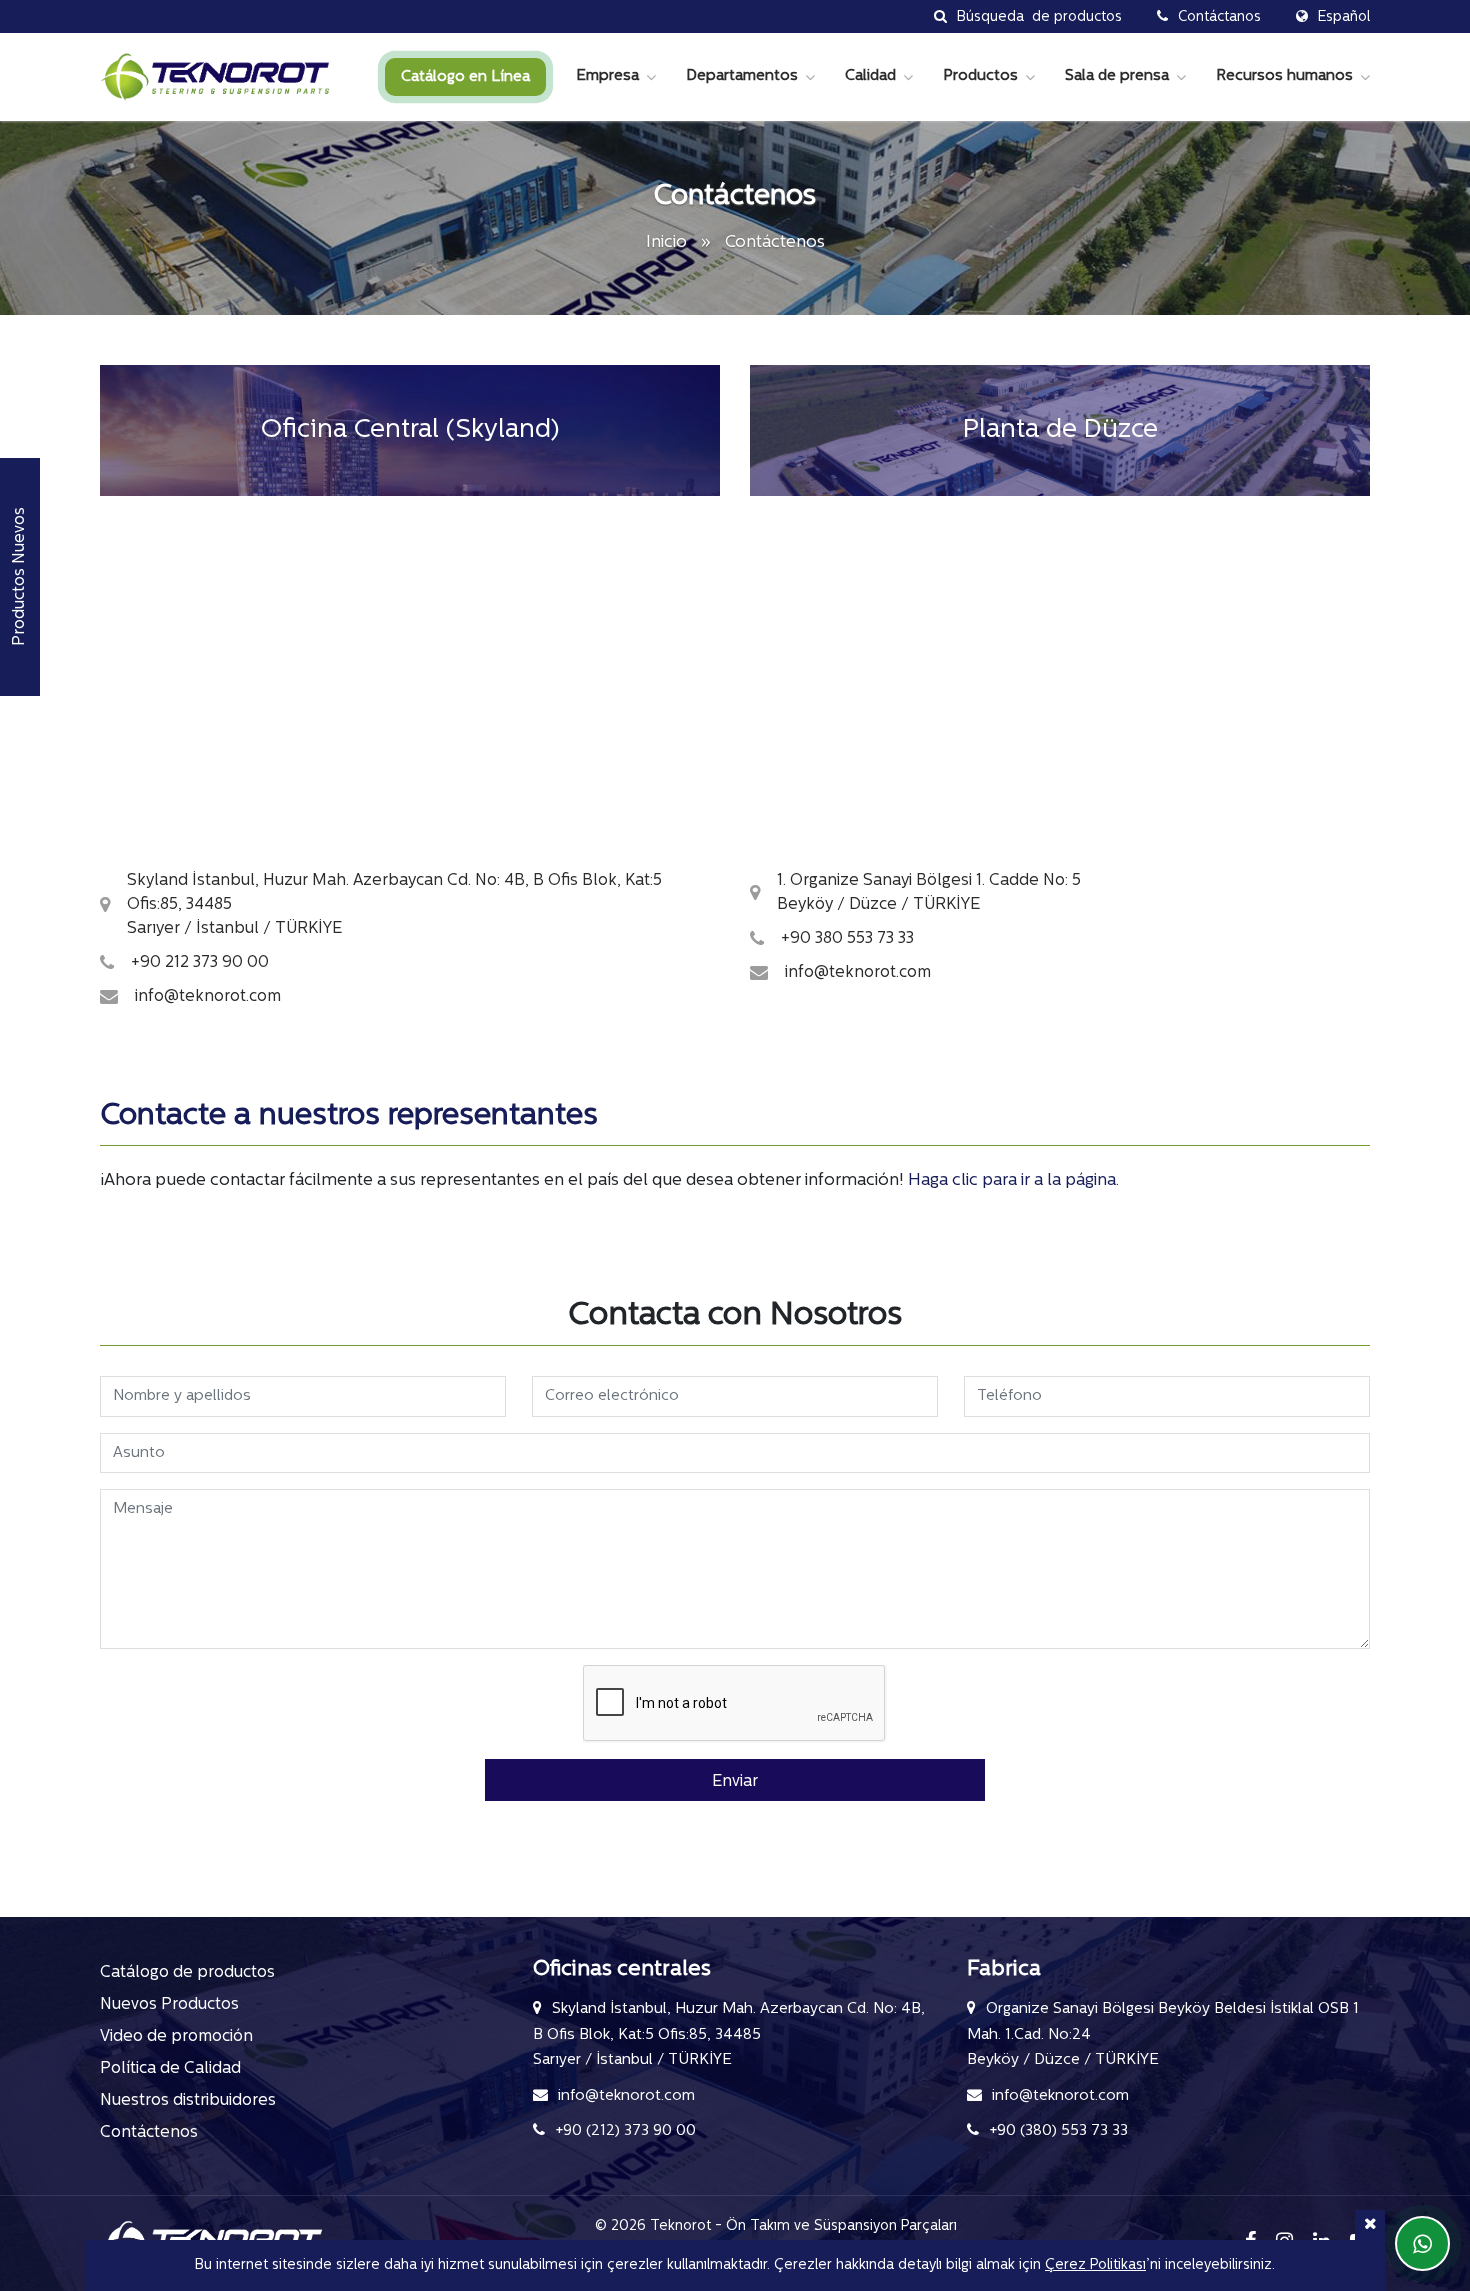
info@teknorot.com (208, 997)
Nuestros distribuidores (188, 2101)
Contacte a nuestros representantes (349, 1116)
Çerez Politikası (1095, 2265)
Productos (980, 76)
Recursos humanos (1284, 76)
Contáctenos (149, 2133)
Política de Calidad (170, 2069)
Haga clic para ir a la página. (1013, 1180)
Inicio (668, 242)
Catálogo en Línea (465, 77)
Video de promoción (176, 2037)
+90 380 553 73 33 (847, 939)
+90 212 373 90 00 (200, 963)
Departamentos (742, 76)
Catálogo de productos (187, 1973)
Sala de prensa (1117, 76)
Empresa (607, 76)
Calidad (870, 76)
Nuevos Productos (169, 2005)
